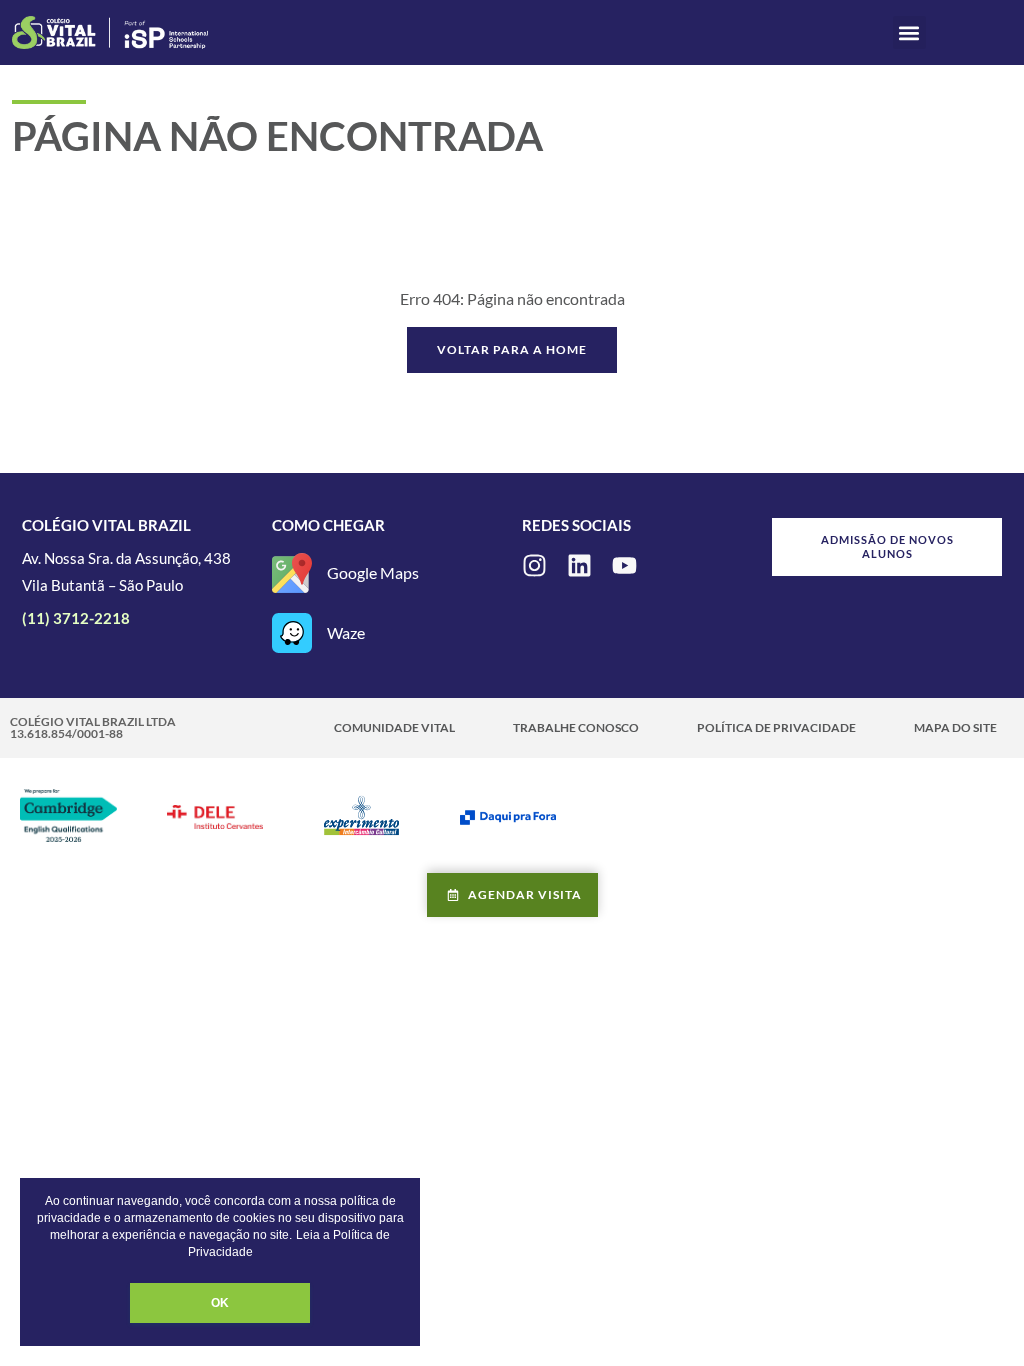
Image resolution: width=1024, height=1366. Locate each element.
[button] (909, 32)
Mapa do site (955, 727)
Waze (346, 632)
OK (220, 1303)
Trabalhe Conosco (576, 727)
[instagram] (534, 565)
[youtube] (624, 565)
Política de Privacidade (776, 727)
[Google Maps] (292, 573)
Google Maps (373, 572)
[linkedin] (579, 565)
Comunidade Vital (394, 727)
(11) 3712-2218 (76, 618)
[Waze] (292, 633)
